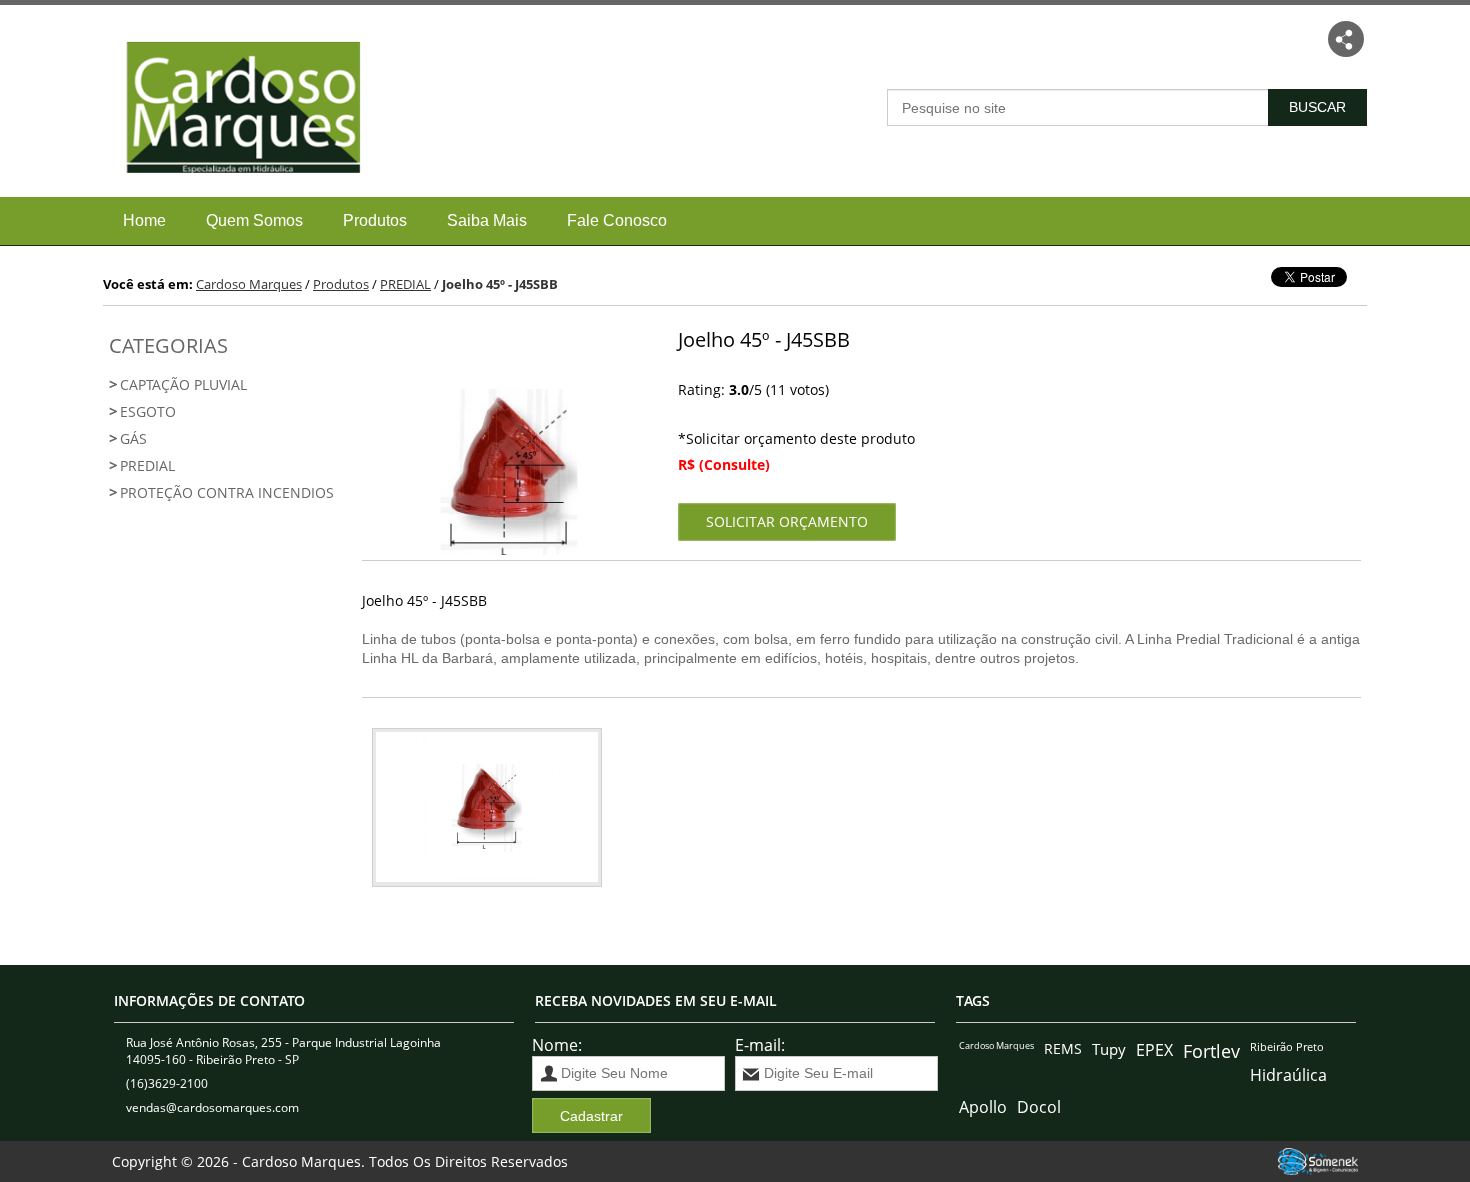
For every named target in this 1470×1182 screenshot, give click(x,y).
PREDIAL (147, 465)
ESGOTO (148, 411)
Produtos (375, 220)
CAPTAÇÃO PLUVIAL (183, 384)
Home (144, 220)
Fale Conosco (617, 220)
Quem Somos (254, 220)
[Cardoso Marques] (234, 186)
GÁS (133, 438)
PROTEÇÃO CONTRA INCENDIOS (227, 492)
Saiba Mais (487, 220)
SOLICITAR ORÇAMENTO (787, 521)
